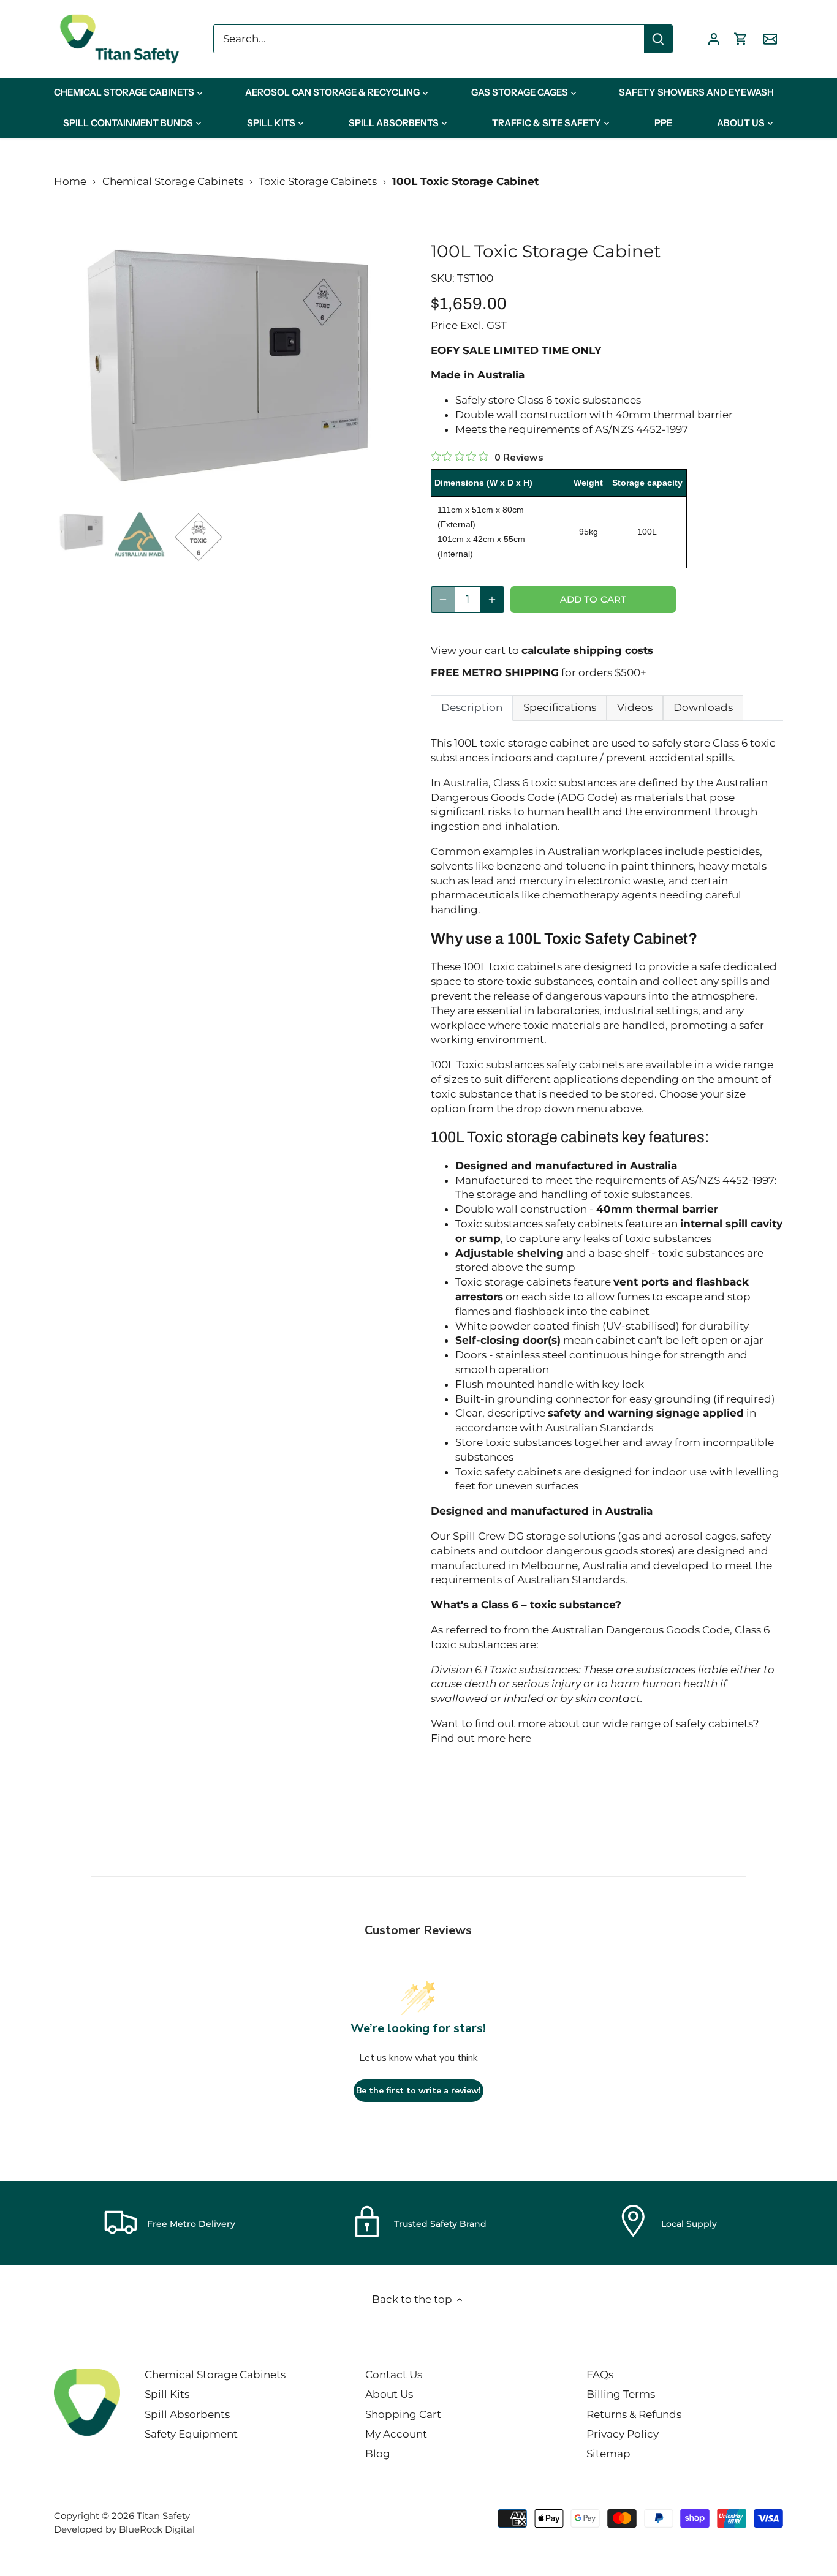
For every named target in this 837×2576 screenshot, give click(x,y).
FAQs (600, 2375)
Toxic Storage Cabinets (318, 181)
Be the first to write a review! (418, 2091)
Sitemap (608, 2454)
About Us (389, 2394)
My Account (396, 2434)
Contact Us (394, 2375)
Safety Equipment (191, 2434)
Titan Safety (163, 2516)
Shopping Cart (403, 2414)
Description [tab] (472, 707)
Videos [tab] (635, 707)
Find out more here (481, 1738)
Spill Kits (167, 2394)
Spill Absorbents (187, 2414)
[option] (228, 366)
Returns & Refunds (634, 2414)
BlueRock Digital (157, 2529)
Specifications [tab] (560, 707)
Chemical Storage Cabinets (173, 181)
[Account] (714, 39)
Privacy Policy (623, 2434)
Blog (378, 2454)
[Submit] (658, 39)
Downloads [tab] (703, 707)
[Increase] (492, 600)
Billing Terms (621, 2394)
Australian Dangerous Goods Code (641, 1630)
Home (70, 181)
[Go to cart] (741, 39)
